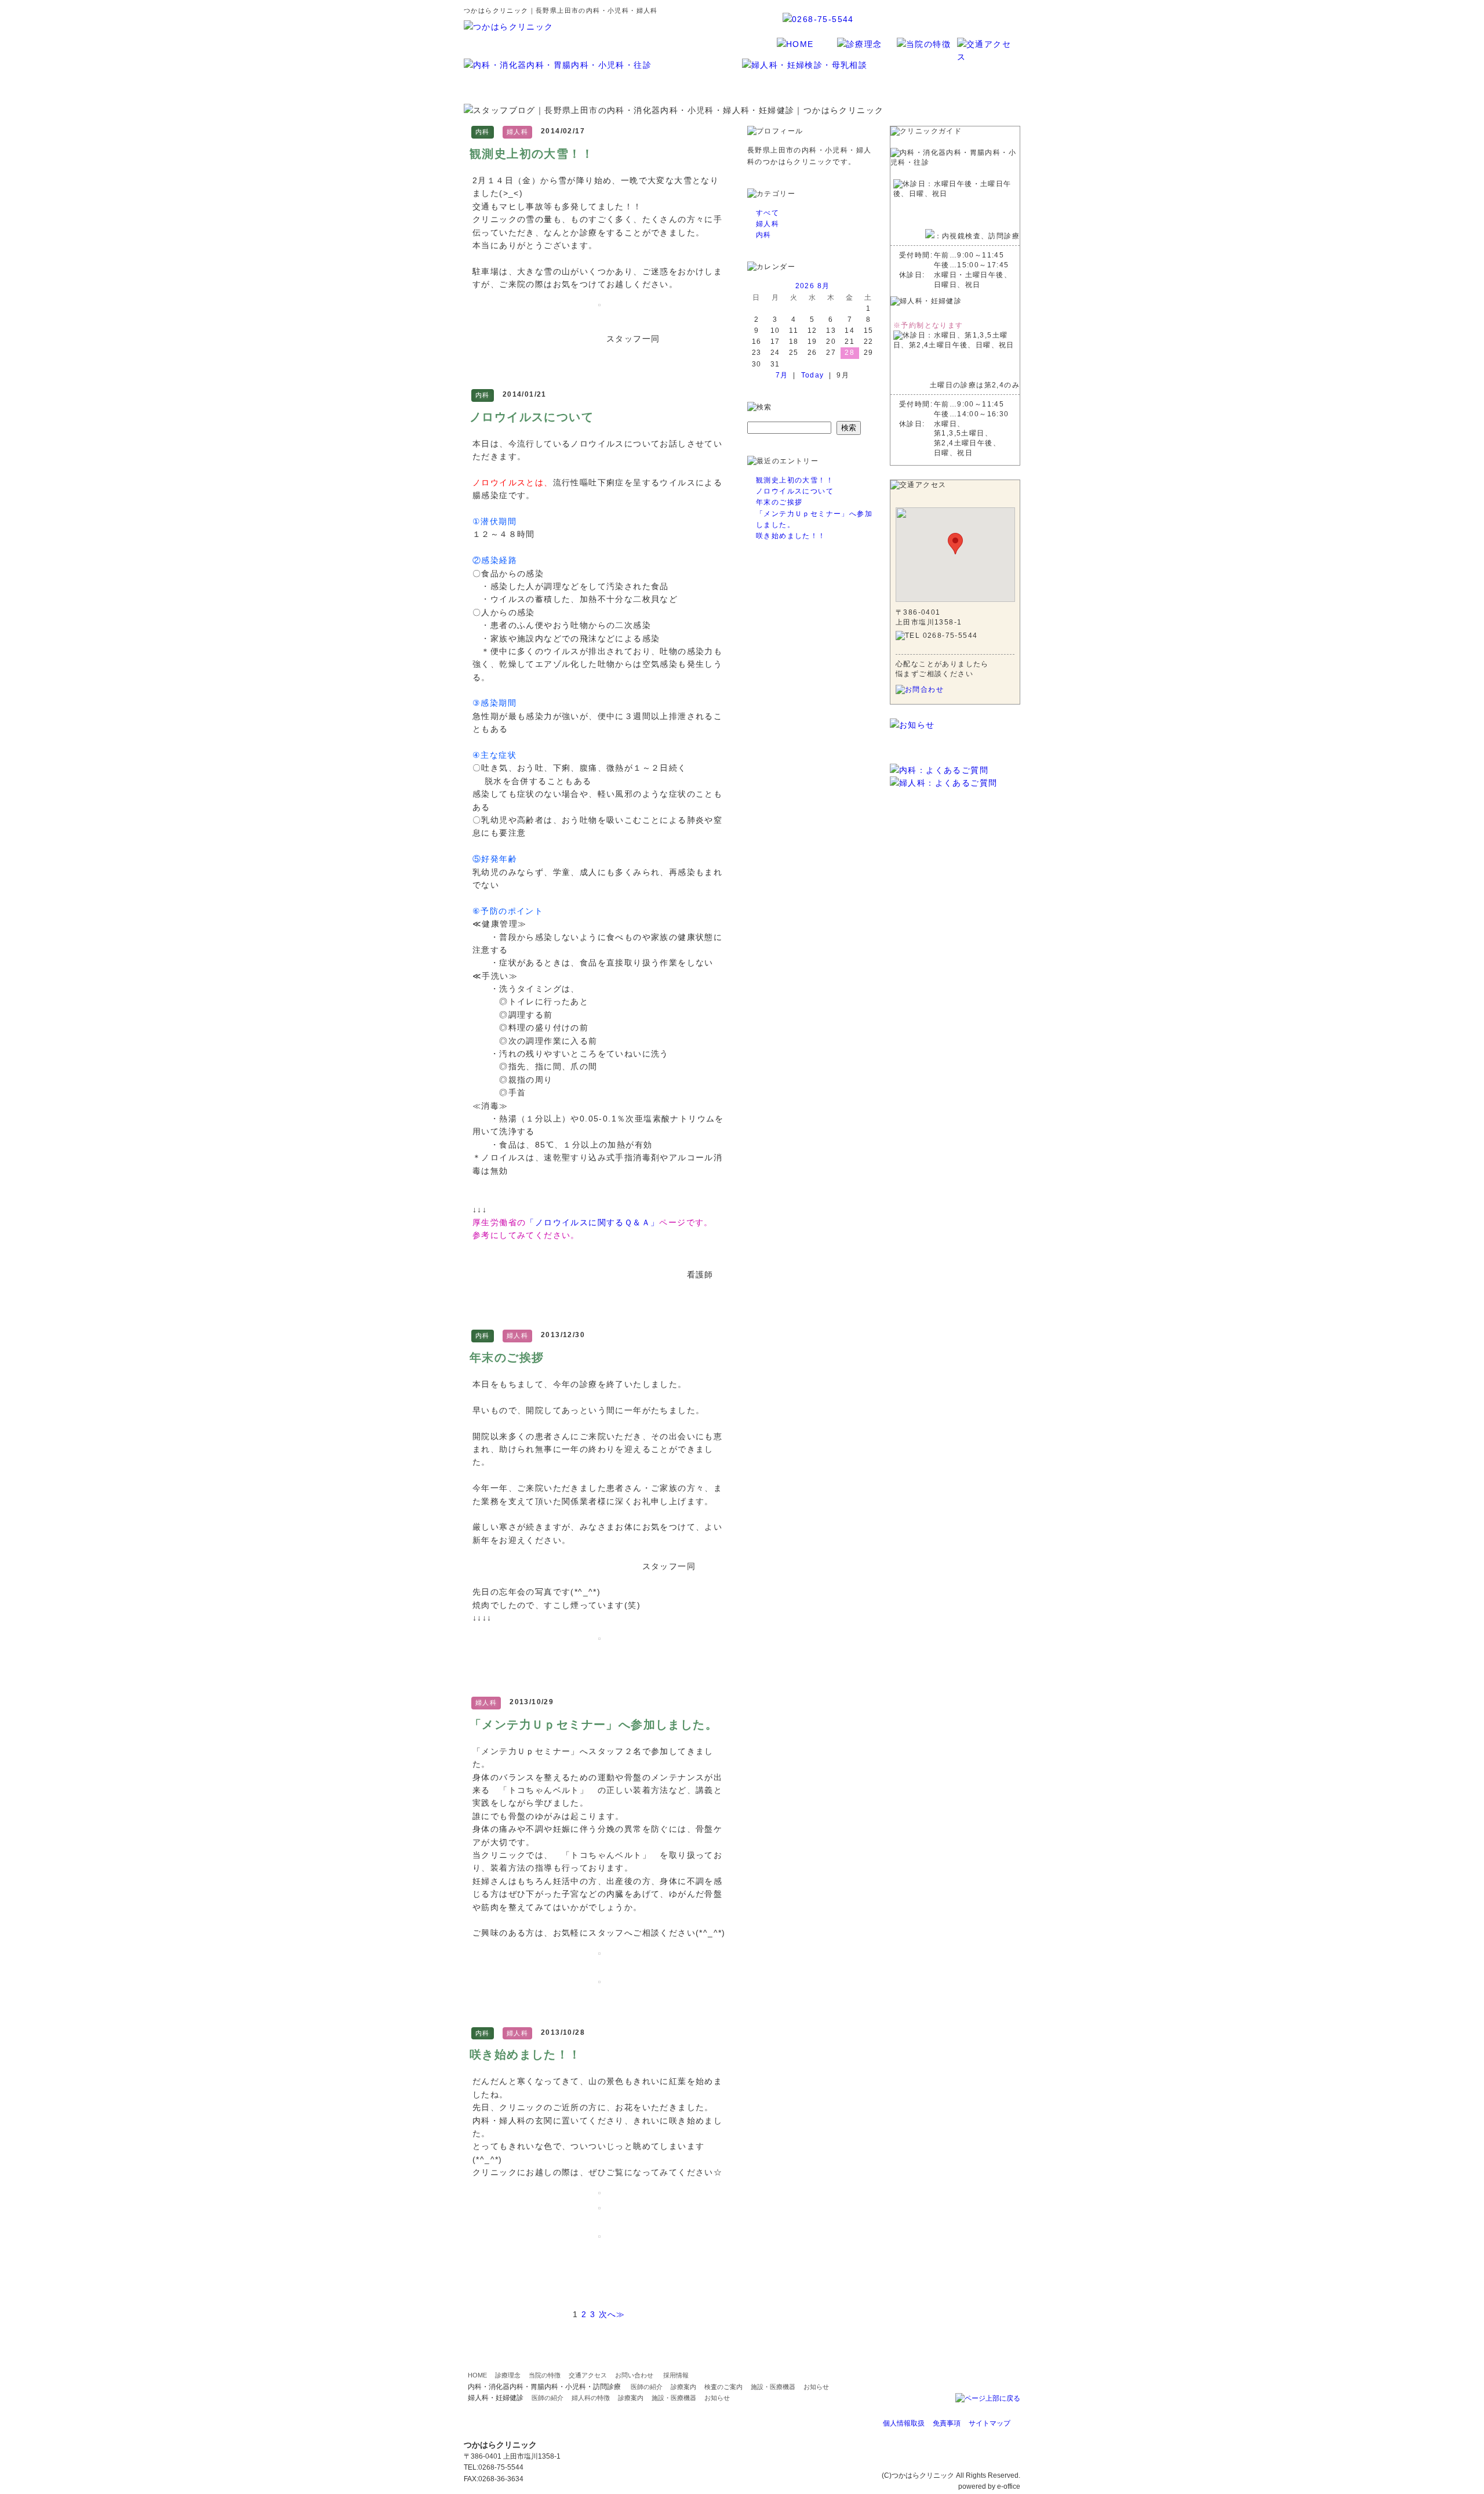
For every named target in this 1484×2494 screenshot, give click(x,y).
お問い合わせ (634, 2375)
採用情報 (676, 2375)
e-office (1009, 2486)
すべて (768, 213)
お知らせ (816, 2387)
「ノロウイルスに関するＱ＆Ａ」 (592, 1222)
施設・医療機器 (773, 2387)
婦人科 (768, 224)
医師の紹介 (647, 2387)
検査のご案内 (723, 2387)
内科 (764, 235)
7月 (782, 375)
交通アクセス (588, 2375)
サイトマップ (990, 2423)
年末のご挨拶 (507, 1357)
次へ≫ (612, 2314)
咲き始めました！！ (525, 2054)
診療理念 (508, 2375)
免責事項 (947, 2423)
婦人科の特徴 (591, 2398)
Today (813, 375)
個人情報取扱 (904, 2423)
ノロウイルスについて (532, 417)
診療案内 (683, 2387)
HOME (477, 2375)
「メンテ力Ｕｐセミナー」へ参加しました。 (594, 1725)
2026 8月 (813, 286)
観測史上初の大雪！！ (532, 154)
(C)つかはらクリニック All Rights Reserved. (951, 2475)
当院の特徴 (545, 2375)
